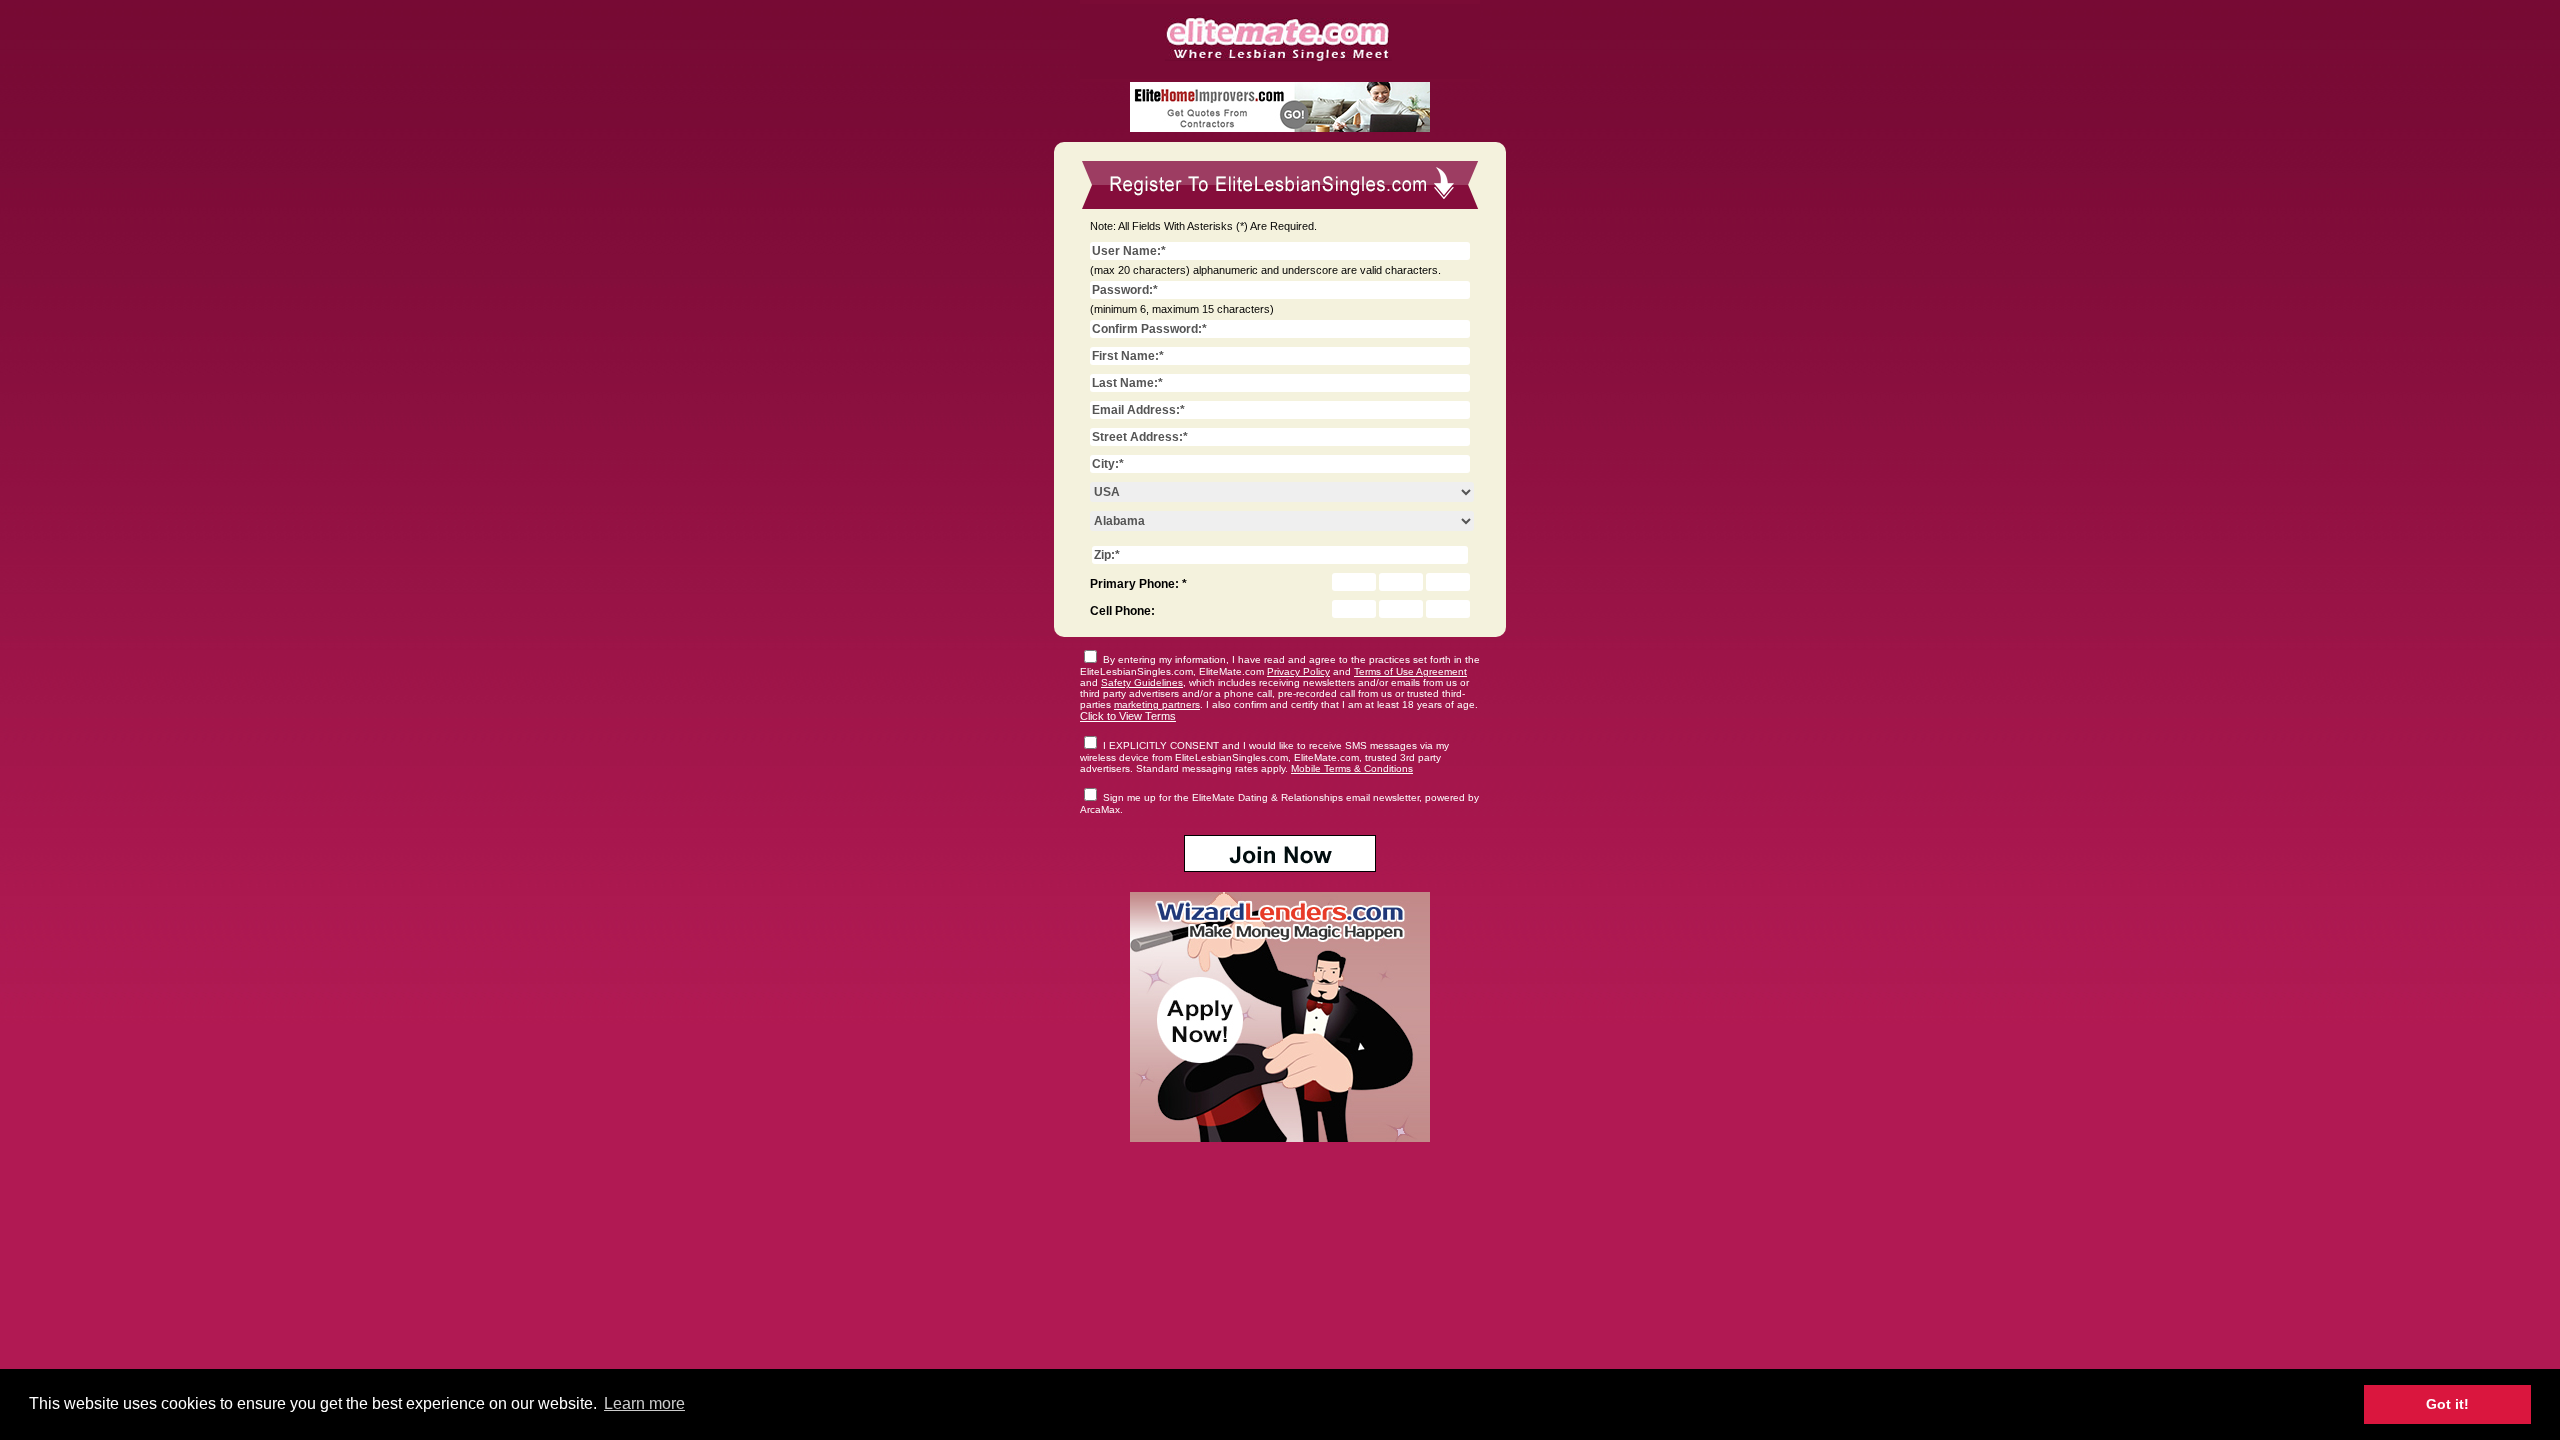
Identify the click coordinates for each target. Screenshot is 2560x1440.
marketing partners (1157, 704)
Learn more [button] (644, 1403)
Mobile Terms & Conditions (1352, 768)
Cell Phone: (1122, 611)
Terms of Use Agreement (1410, 671)
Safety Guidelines (1142, 682)
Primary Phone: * (1138, 584)
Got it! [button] (2447, 1404)
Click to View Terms (1128, 716)
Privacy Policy (1298, 671)
